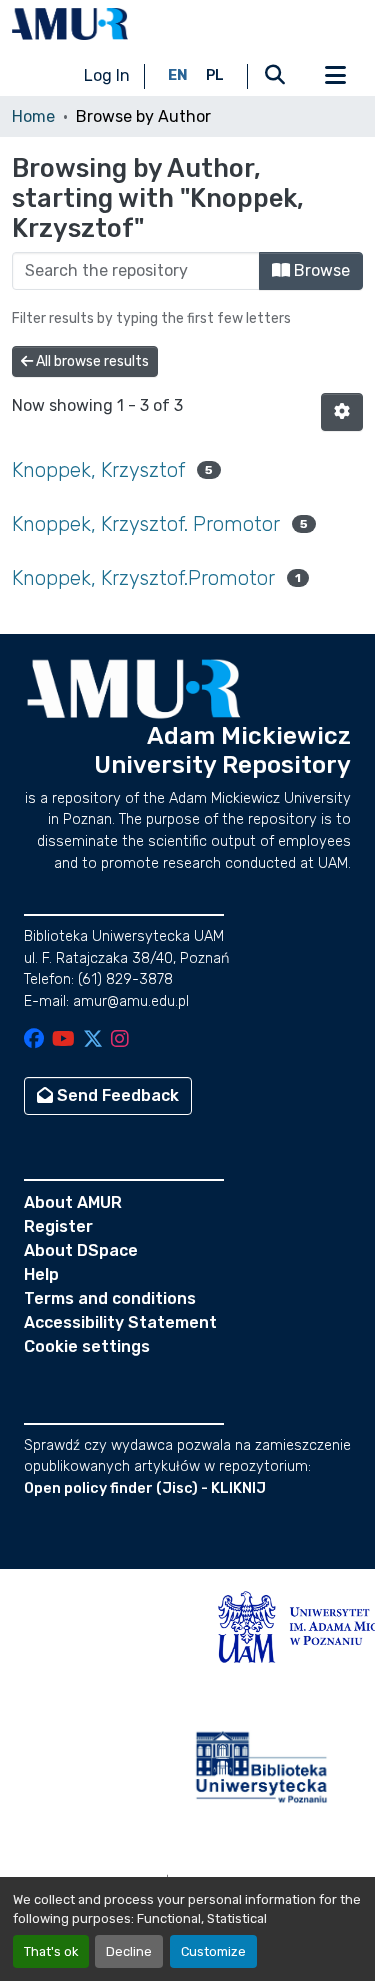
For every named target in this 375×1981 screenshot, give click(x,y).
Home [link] (33, 116)
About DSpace (81, 1250)
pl (215, 75)
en (178, 75)
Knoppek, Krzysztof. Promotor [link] (146, 524)
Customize (213, 1951)
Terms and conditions (110, 1298)
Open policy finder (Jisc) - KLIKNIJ (145, 1488)
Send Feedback (116, 1095)
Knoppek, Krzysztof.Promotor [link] (143, 578)
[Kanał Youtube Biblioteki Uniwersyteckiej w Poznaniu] (63, 1040)
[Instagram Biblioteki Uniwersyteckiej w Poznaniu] (120, 1040)
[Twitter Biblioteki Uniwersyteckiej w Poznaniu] (93, 1040)
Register (58, 1226)
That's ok (51, 1951)
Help (41, 1274)
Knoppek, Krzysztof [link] (98, 470)
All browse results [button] (91, 361)
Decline (129, 1951)
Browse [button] (320, 270)
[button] (70, 24)
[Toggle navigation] (335, 76)
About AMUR (73, 1202)
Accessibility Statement (120, 1322)
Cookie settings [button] (87, 1346)
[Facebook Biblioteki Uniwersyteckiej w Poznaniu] (34, 1040)
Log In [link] (107, 75)
